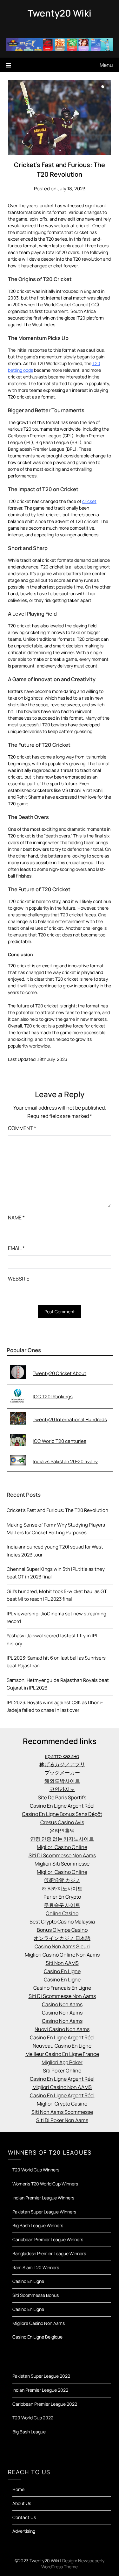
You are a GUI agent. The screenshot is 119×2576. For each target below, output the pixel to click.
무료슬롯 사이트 (62, 1905)
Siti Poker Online (62, 2071)
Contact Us (24, 2517)
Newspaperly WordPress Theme (73, 2564)
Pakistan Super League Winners (44, 2212)
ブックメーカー (62, 1773)
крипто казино (62, 1756)
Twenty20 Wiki (60, 13)
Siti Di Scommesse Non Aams (62, 1855)
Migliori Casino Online (62, 1847)
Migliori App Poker (62, 2062)
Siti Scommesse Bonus (36, 2295)
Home (18, 2489)
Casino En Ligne (62, 1971)
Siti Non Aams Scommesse (62, 2112)
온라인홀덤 (62, 1831)
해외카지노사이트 (62, 1888)
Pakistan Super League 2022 (41, 2376)
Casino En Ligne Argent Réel (62, 1806)
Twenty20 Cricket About (60, 1373)
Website (19, 1279)
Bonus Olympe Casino (62, 1930)
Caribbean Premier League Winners (48, 2239)
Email (16, 1248)
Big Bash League (29, 2432)
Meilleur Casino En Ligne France (62, 2054)
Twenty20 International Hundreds (70, 1419)
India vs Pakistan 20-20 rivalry (65, 1461)
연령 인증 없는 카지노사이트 (62, 1839)
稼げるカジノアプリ (62, 1764)
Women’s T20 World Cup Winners (45, 2184)
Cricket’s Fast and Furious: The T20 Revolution (57, 1510)
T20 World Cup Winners (36, 2170)
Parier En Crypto (62, 1897)
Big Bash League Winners (38, 2225)
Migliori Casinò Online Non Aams (62, 1955)
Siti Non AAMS (62, 1963)
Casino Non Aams (62, 2004)
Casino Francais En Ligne (62, 1988)
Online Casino (62, 1913)
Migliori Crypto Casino (62, 2104)
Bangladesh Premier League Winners (49, 2253)
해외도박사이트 (62, 1781)
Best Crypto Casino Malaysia (62, 1922)
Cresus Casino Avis (62, 1822)
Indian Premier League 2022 (40, 2390)
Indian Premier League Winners (43, 2198)
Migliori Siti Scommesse (62, 1864)
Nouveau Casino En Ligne (62, 2046)
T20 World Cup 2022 (33, 2418)
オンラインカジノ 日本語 (62, 1938)
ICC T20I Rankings (53, 1397)
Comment (22, 1128)
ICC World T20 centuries (60, 1441)
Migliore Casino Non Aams (39, 2323)
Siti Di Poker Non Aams (62, 2120)
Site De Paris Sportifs (62, 1797)
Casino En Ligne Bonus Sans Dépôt (62, 1814)
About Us (22, 2503)
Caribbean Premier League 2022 (45, 2404)
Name (16, 1217)
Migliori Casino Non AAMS (62, 2087)
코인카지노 (62, 1789)
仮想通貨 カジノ (62, 1880)
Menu (106, 65)
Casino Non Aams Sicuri (62, 1946)
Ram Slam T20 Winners (36, 2267)
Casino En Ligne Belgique (37, 2337)
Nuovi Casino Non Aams (62, 2029)
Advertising (24, 2531)
